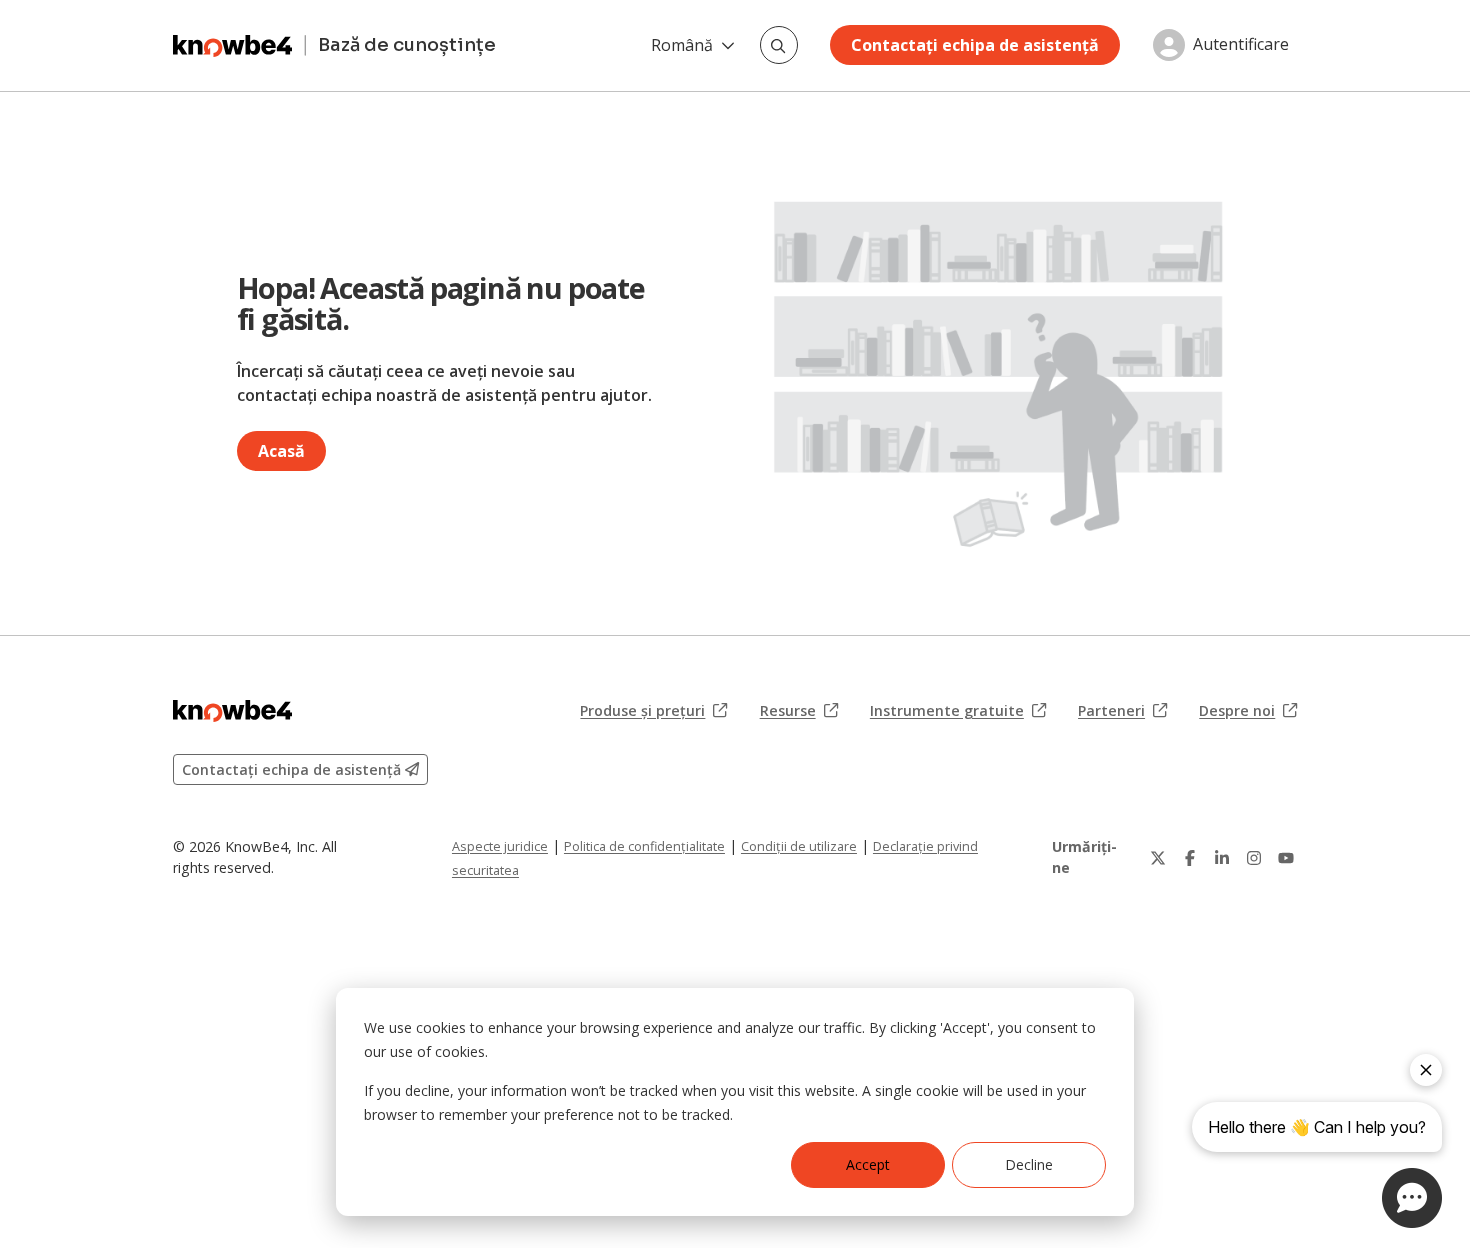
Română (682, 45)
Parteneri (1122, 711)
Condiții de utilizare (799, 846)
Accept (868, 1164)
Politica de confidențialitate (644, 846)
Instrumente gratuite (958, 711)
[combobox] (779, 45)
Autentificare (1241, 45)
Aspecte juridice (500, 846)
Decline (1029, 1164)
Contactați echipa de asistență (975, 45)
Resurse (799, 711)
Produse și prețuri (653, 711)
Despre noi (1248, 711)
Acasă (281, 451)
